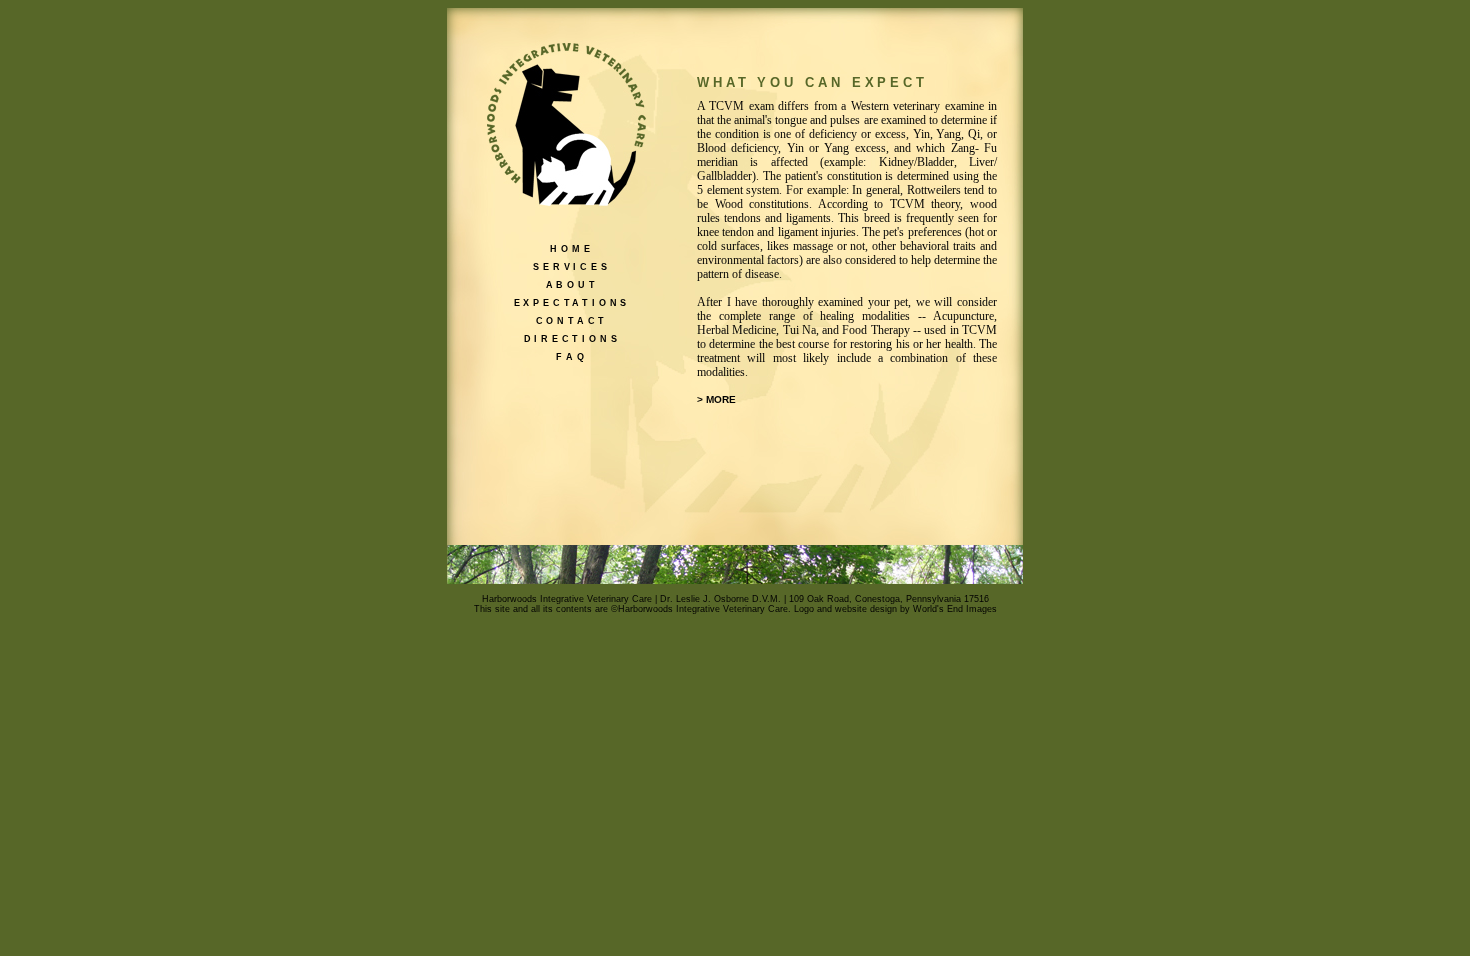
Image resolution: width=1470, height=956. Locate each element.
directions (572, 338)
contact (572, 320)
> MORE (716, 399)
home (571, 248)
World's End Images (955, 609)
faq (571, 356)
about (572, 284)
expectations (572, 302)
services (571, 266)
